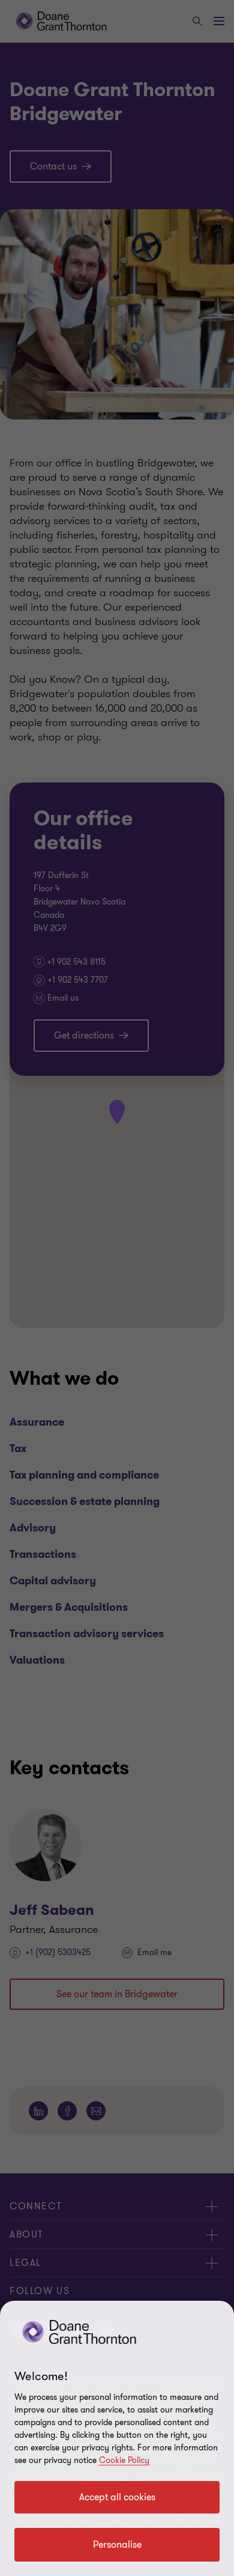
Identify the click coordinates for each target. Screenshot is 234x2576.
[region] (117, 2438)
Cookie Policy (124, 2460)
